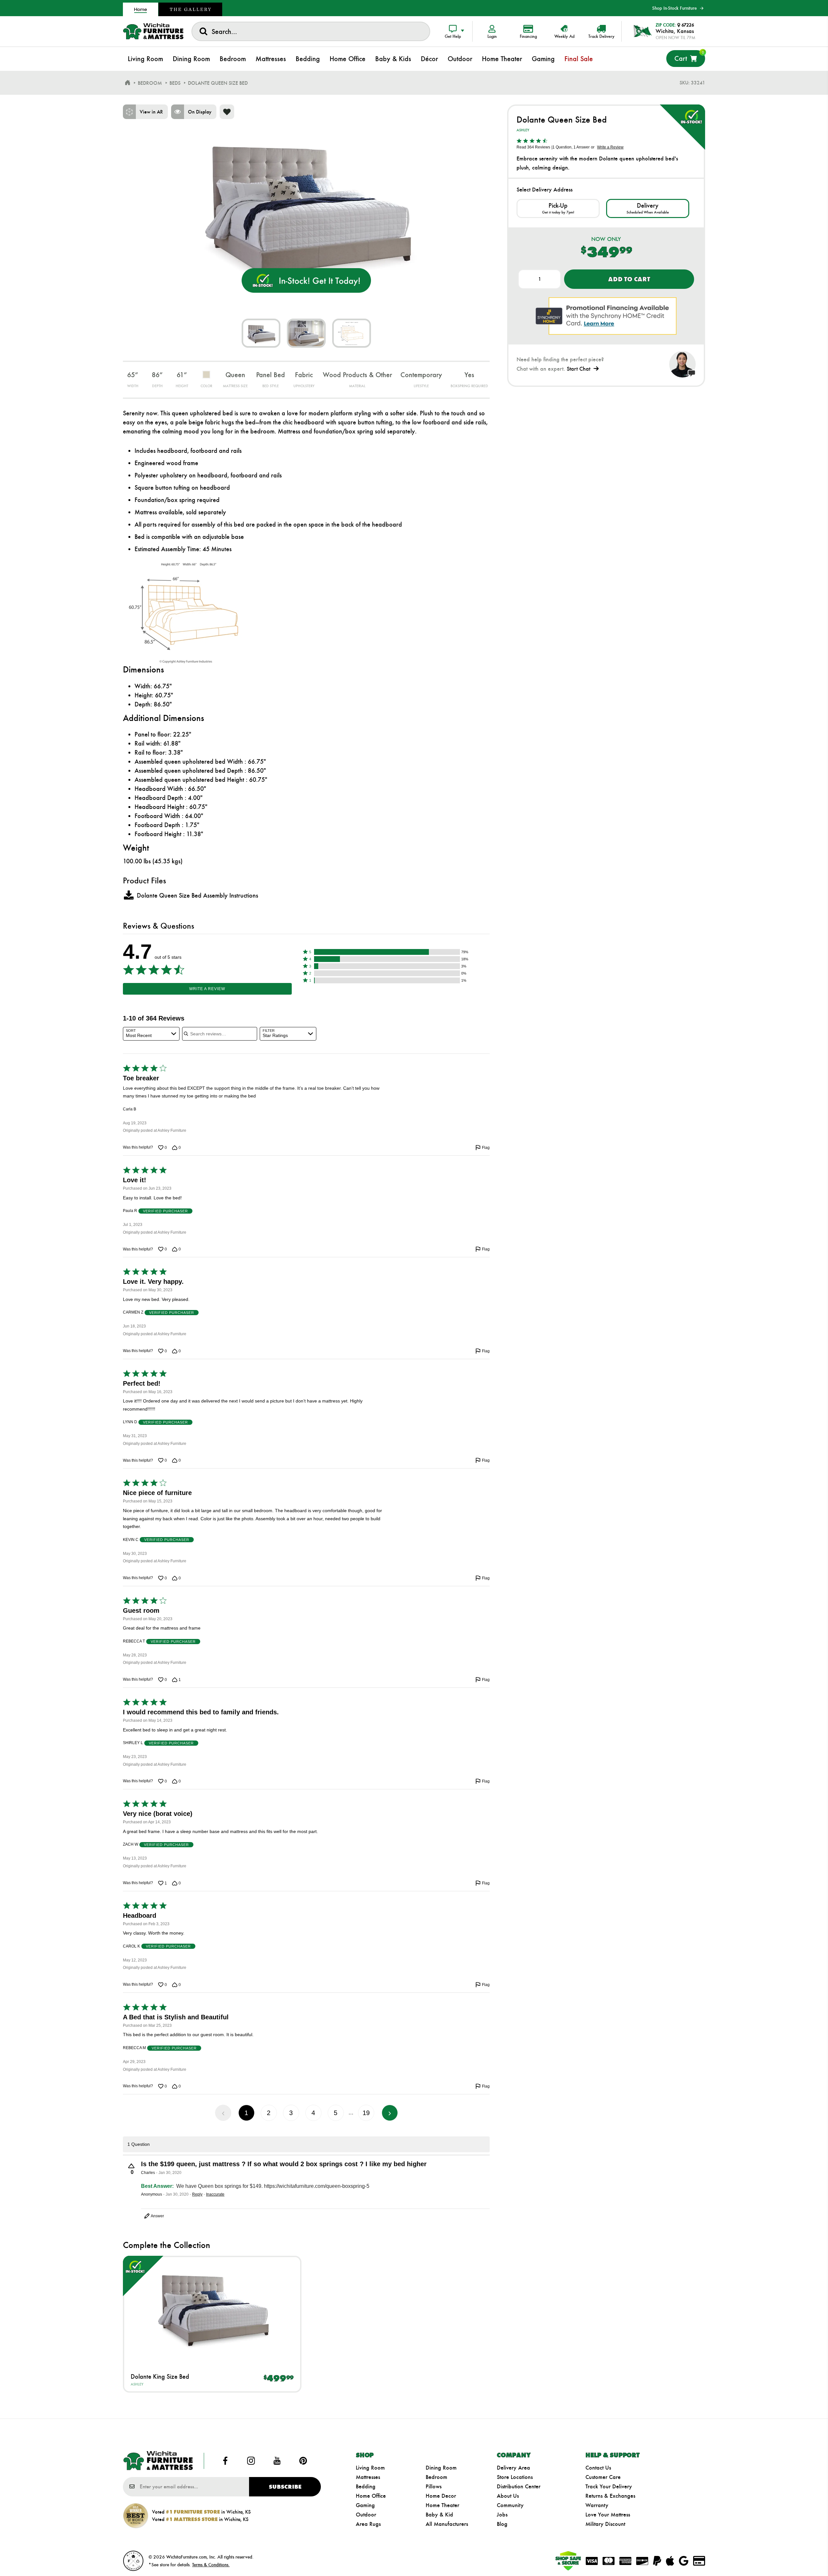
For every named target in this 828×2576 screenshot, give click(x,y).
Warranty (597, 2505)
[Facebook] (225, 2461)
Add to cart (629, 279)
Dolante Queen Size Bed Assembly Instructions (197, 895)
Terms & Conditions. (211, 2565)
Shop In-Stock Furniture (674, 8)
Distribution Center (519, 2486)
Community (510, 2505)
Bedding (366, 2486)
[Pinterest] (303, 2461)
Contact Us (598, 2468)
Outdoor (366, 2515)
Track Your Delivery (609, 2486)
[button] (387, 952)
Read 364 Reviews (533, 147)
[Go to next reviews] (390, 2113)
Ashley (137, 2384)
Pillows (434, 2486)
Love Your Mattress (608, 2515)
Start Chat (578, 369)
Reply (197, 2194)
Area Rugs (368, 2524)
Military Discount (605, 2524)
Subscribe (285, 2487)
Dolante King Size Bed (160, 2376)
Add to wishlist (227, 112)
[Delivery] (648, 208)
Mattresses (368, 2477)
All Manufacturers (447, 2524)
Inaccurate (215, 2194)
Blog (502, 2524)
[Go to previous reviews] (223, 2113)
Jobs (502, 2515)
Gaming (365, 2505)
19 (366, 2113)
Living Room (370, 2468)
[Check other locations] (558, 208)
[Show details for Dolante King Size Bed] (212, 2310)
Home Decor (441, 2496)
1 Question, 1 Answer (571, 147)
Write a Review (207, 989)
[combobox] (311, 31)
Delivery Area (513, 2468)
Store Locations (515, 2477)
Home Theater (442, 2505)
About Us (508, 2496)
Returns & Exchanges (610, 2496)
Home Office (371, 2496)
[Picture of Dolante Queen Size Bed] (261, 333)
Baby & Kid (439, 2515)
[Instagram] (251, 2461)
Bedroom (436, 2477)
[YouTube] (277, 2461)
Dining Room (441, 2468)
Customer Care (603, 2477)
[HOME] (127, 83)
